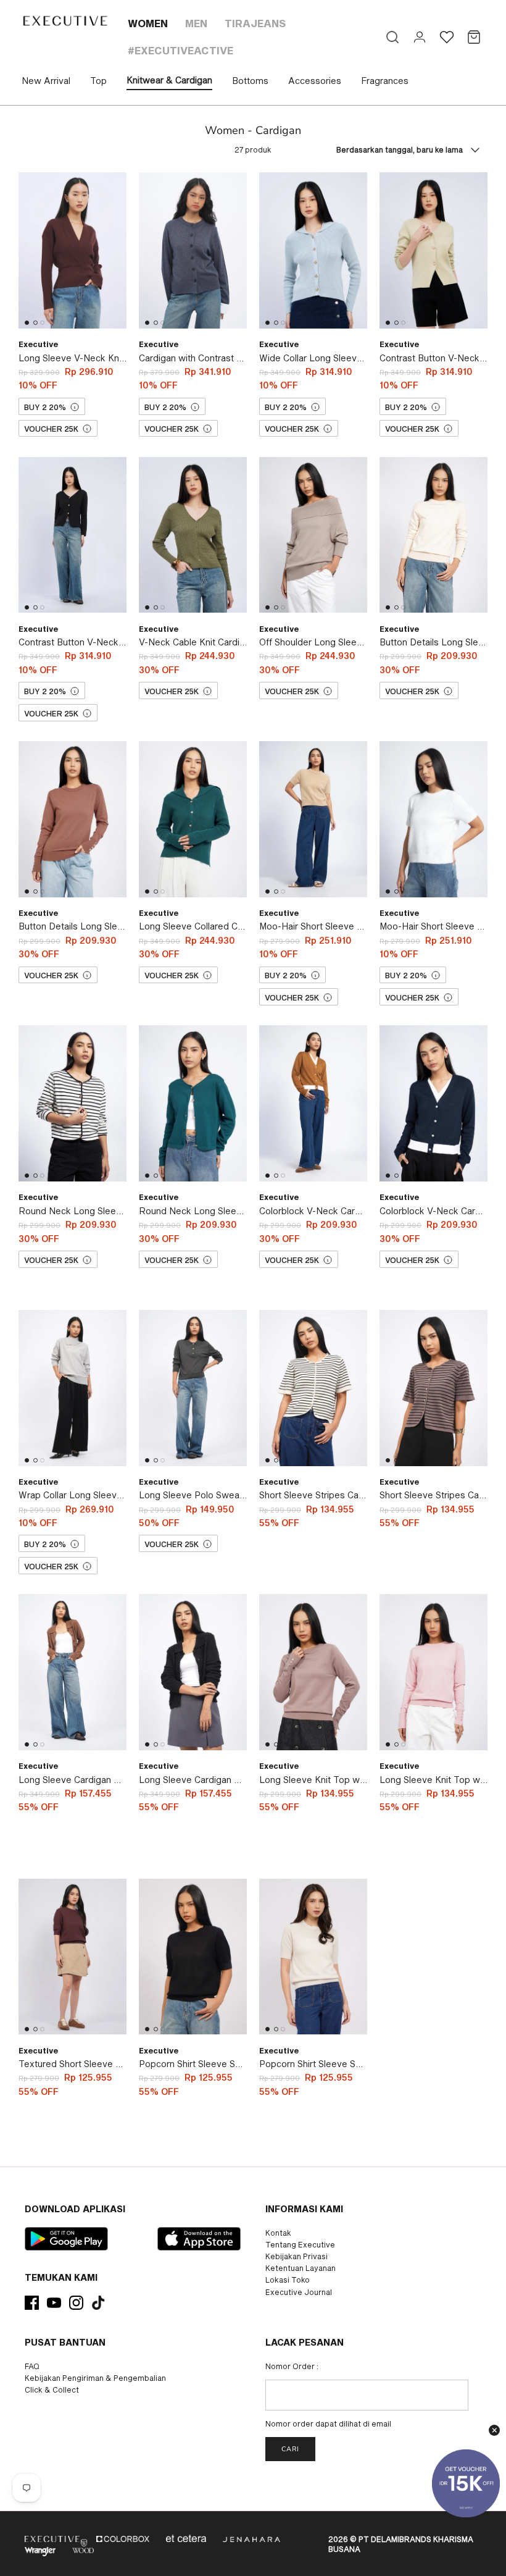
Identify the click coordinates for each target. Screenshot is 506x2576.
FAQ (32, 2366)
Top (98, 81)
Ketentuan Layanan (301, 2268)
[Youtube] (54, 2303)
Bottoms (250, 81)
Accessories (315, 81)
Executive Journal (299, 2292)
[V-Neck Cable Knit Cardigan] (193, 535)
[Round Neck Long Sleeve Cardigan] (73, 1103)
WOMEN (148, 23)
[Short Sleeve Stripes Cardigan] (313, 1388)
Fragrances (385, 81)
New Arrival (46, 81)
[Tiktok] (98, 2303)
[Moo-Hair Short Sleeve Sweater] (313, 819)
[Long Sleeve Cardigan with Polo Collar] (73, 1672)
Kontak (278, 2233)
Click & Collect (52, 2389)
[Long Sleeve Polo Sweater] (193, 1388)
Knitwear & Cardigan (169, 80)
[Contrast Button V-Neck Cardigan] (433, 250)
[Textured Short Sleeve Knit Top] (73, 1956)
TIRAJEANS (255, 23)
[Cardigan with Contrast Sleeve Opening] (193, 250)
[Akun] (420, 37)
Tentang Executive (300, 2244)
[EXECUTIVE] (64, 21)
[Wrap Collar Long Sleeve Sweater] (73, 1388)
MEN (196, 23)
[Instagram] (76, 2303)
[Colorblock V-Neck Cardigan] (313, 1103)
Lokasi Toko (288, 2280)
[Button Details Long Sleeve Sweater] (433, 535)
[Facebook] (32, 2303)
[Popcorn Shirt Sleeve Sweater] (193, 1956)
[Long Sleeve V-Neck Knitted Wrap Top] (73, 250)
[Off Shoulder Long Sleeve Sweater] (313, 535)
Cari (290, 2449)
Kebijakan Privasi (297, 2256)
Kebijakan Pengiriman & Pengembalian (95, 2378)
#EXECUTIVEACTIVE (180, 50)
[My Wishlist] (447, 37)
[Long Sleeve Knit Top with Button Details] (313, 1672)
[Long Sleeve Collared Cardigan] (193, 819)
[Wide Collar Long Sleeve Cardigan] (313, 250)
